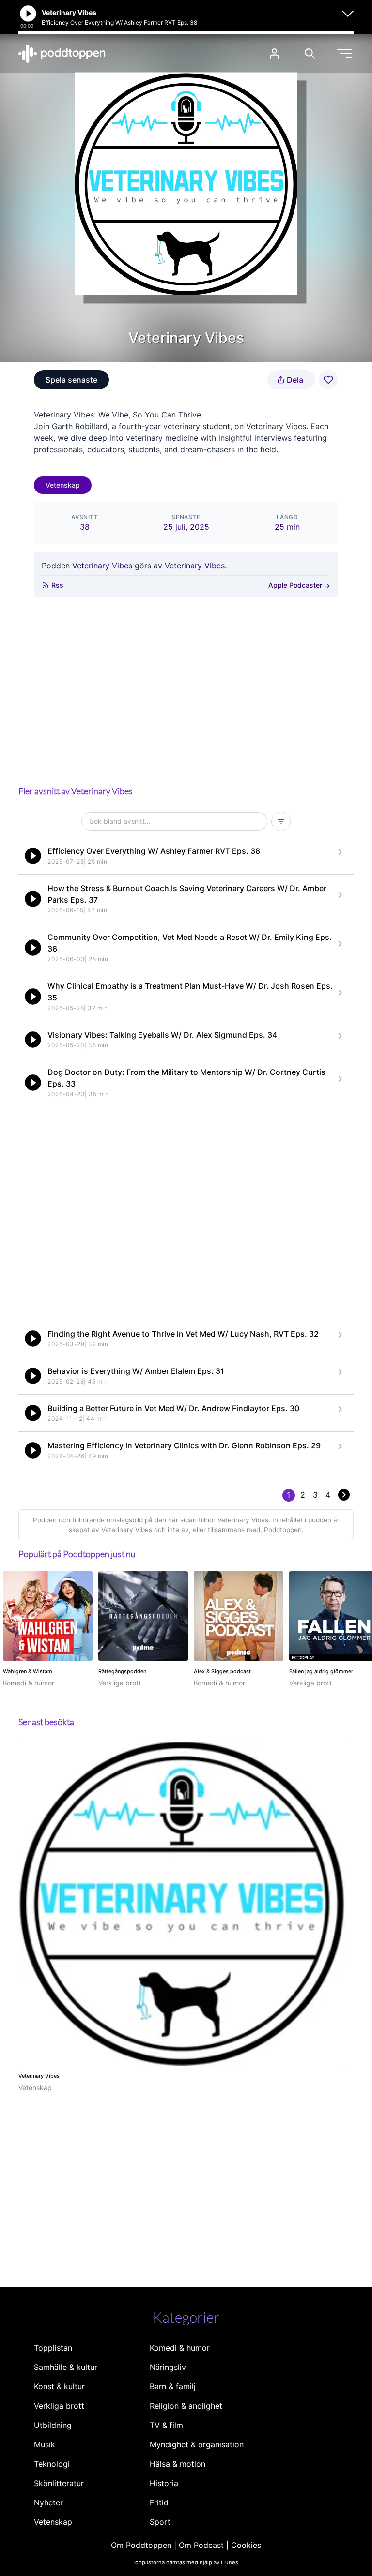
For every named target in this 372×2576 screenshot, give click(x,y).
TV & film (166, 2425)
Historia (164, 2483)
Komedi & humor (180, 2348)
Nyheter (48, 2502)
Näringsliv (168, 2367)
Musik (45, 2444)
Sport (160, 2522)
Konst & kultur (59, 2386)
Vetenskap (63, 485)
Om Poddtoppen (141, 2545)
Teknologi (52, 2464)
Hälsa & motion (178, 2464)
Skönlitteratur (59, 2483)
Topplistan (53, 2348)
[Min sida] (274, 53)
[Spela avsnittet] (33, 856)
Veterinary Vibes (102, 566)
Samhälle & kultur (66, 2367)
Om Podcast (201, 2545)
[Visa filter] (281, 821)
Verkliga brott (59, 2406)
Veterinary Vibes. (196, 566)
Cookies (246, 2545)
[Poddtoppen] (62, 54)
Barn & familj (173, 2386)
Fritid (159, 2502)
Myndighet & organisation (197, 2444)
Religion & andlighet (186, 2406)
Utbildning (53, 2425)
